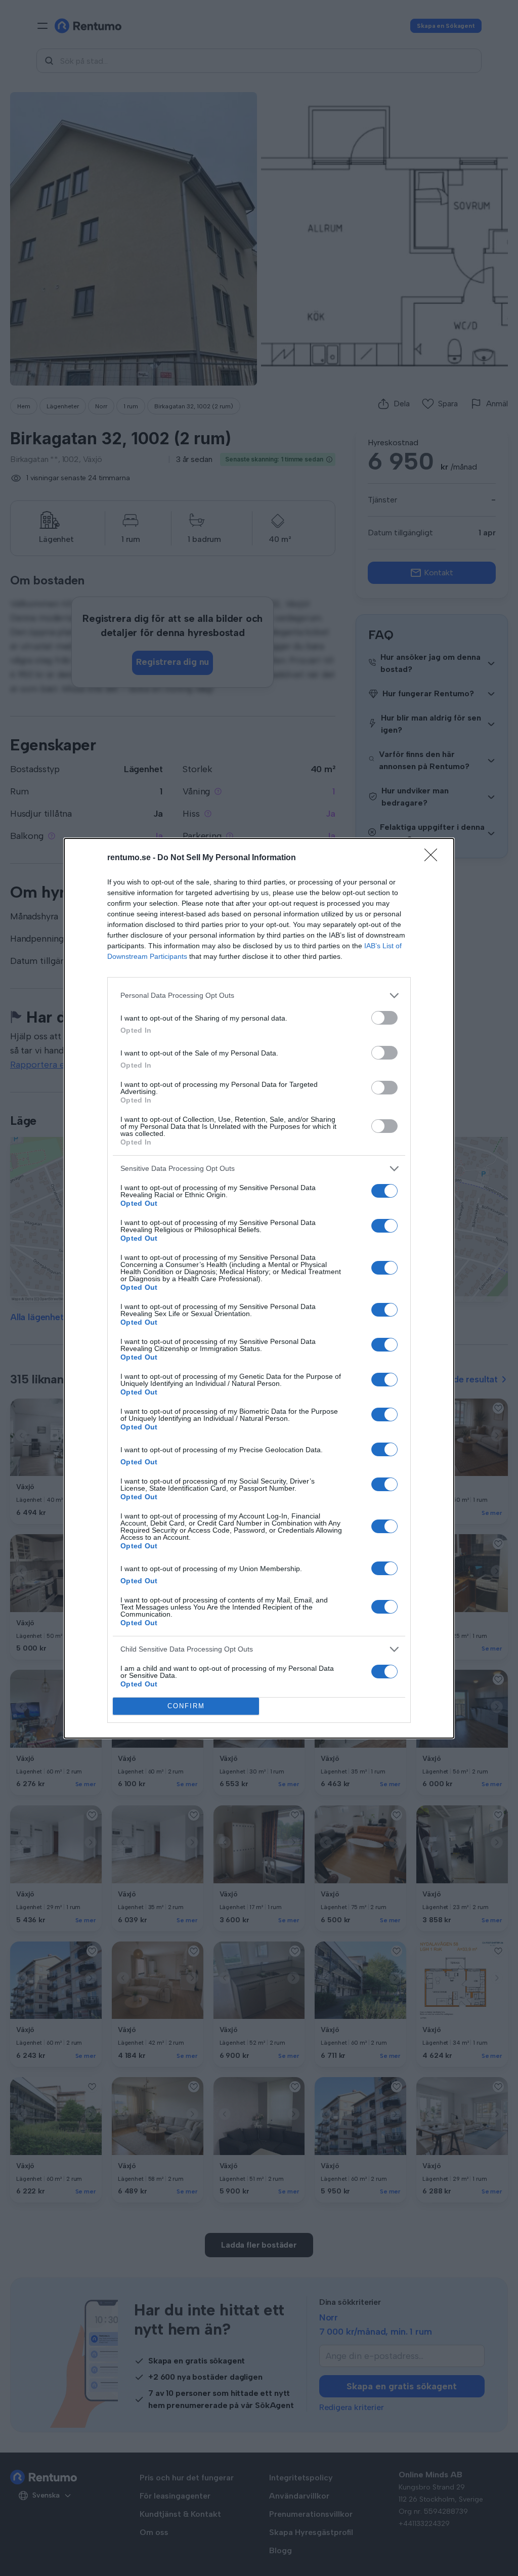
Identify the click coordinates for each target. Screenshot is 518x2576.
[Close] (434, 858)
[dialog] (259, 1288)
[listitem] (259, 996)
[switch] (384, 1018)
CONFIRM (186, 1706)
